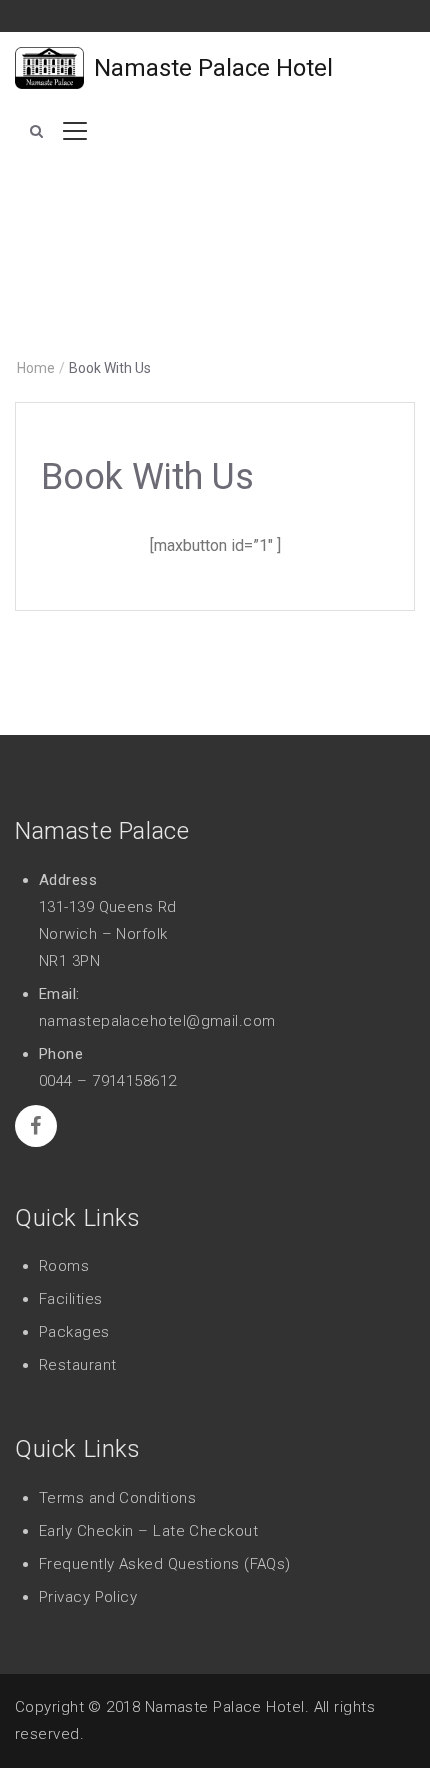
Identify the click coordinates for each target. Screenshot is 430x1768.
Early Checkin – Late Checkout (148, 1531)
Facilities (71, 1299)
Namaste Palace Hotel (213, 68)
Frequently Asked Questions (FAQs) (165, 1564)
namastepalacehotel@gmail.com (157, 1021)
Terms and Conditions (117, 1498)
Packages (74, 1332)
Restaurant (78, 1365)
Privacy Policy (88, 1597)
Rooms (64, 1266)
